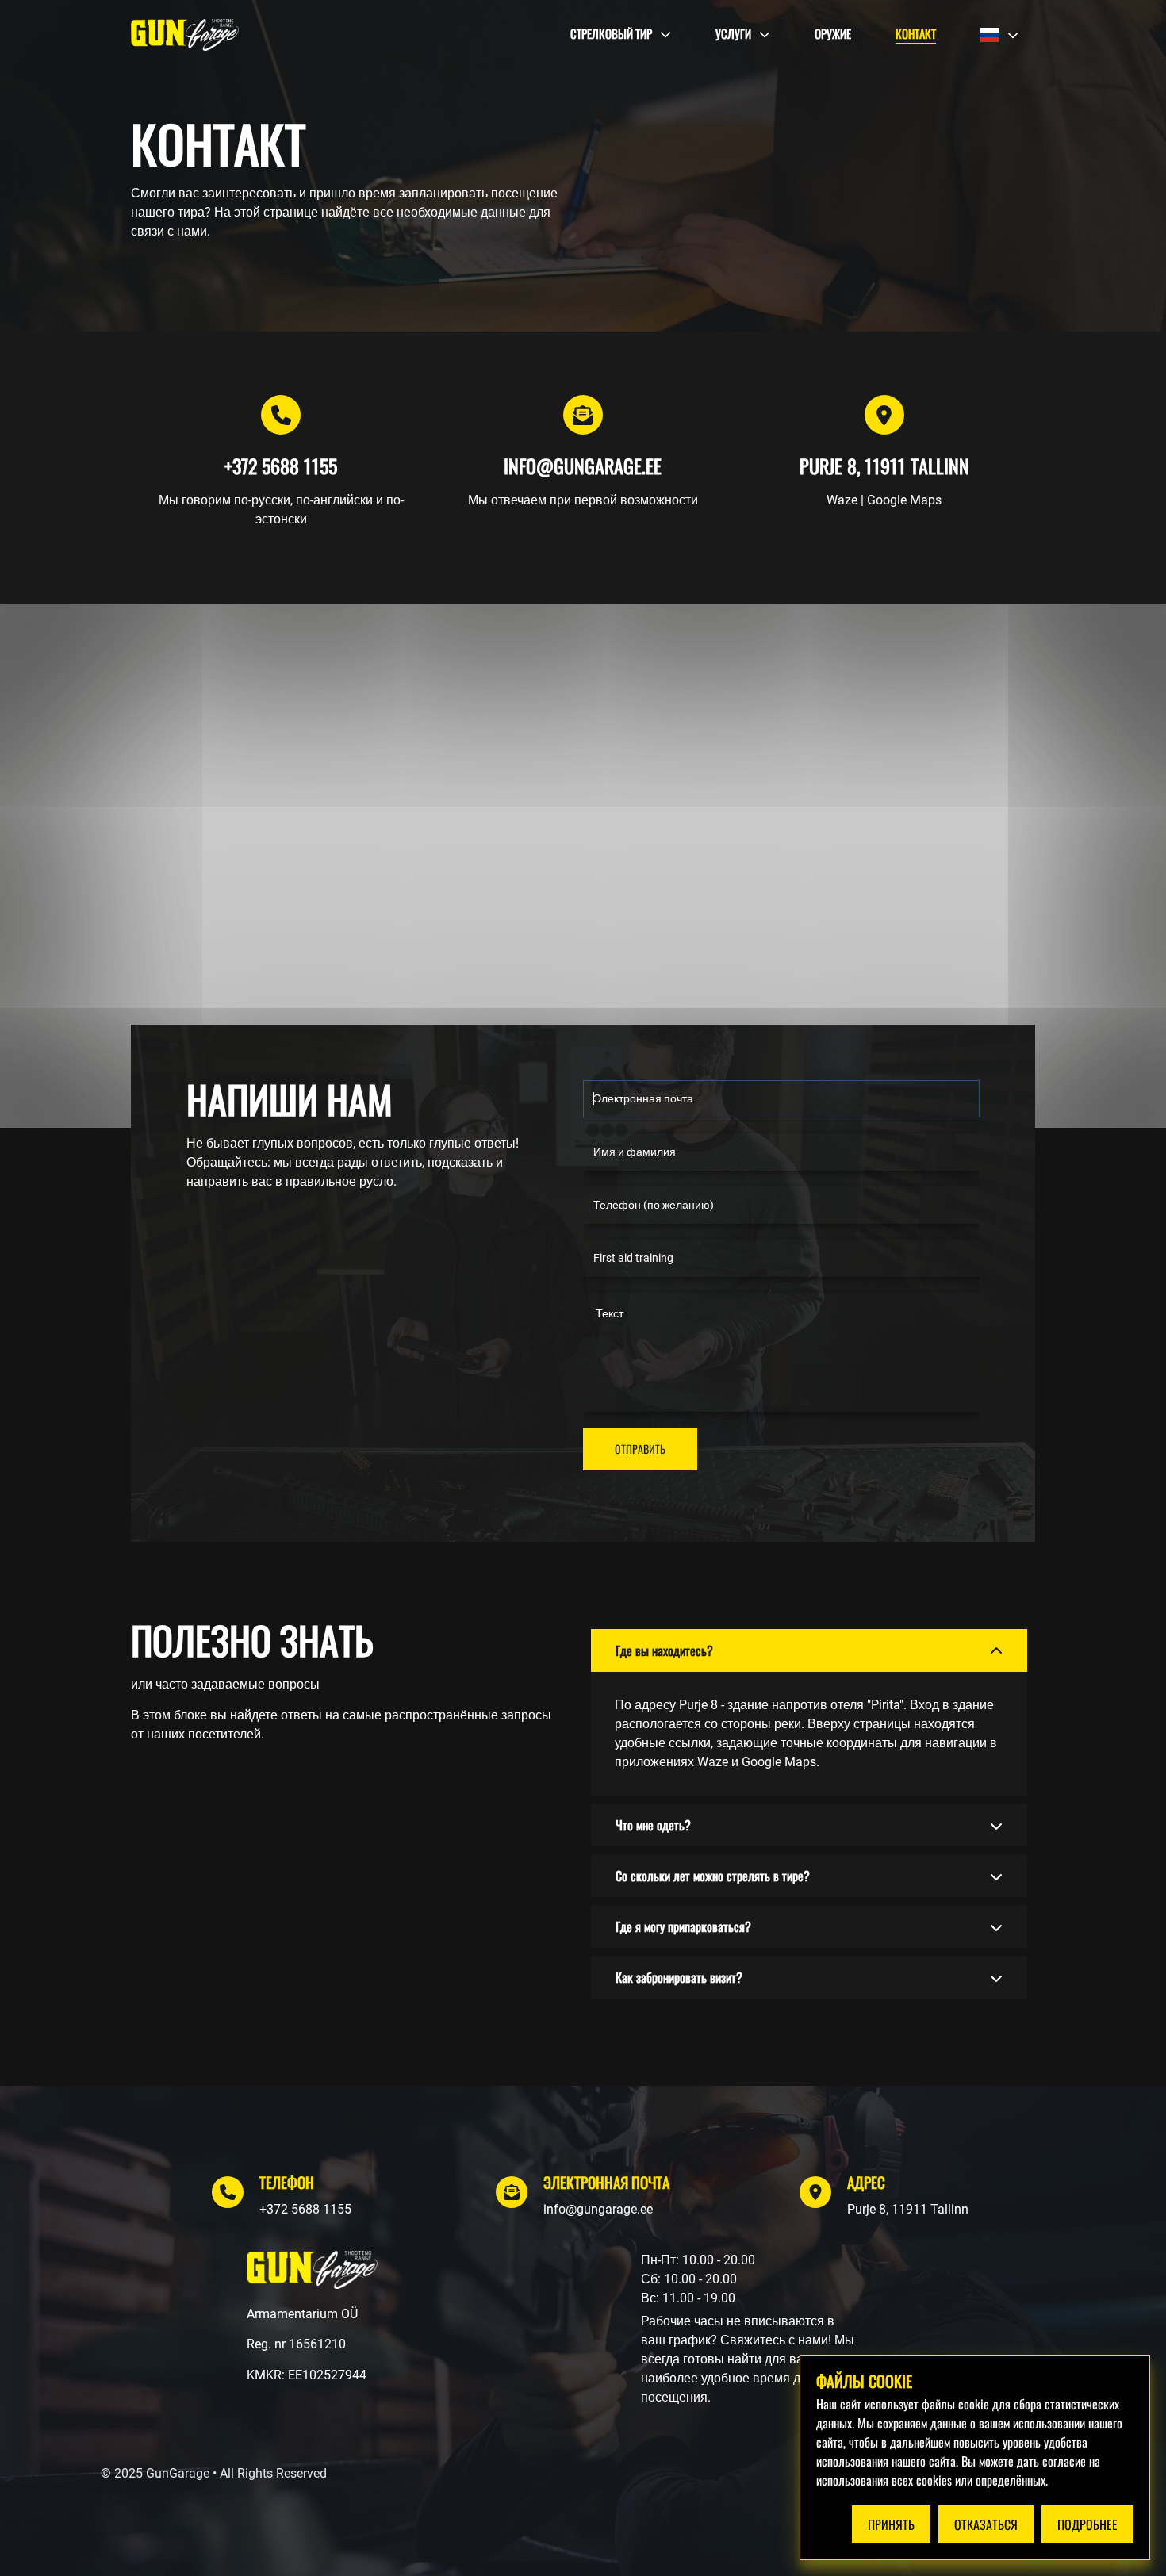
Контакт (916, 33)
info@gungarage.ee (598, 2209)
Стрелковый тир (611, 33)
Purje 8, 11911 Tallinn (908, 2209)
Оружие (833, 33)
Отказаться (986, 2524)
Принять (891, 2524)
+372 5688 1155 (305, 2209)
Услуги (733, 33)
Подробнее (1087, 2524)
